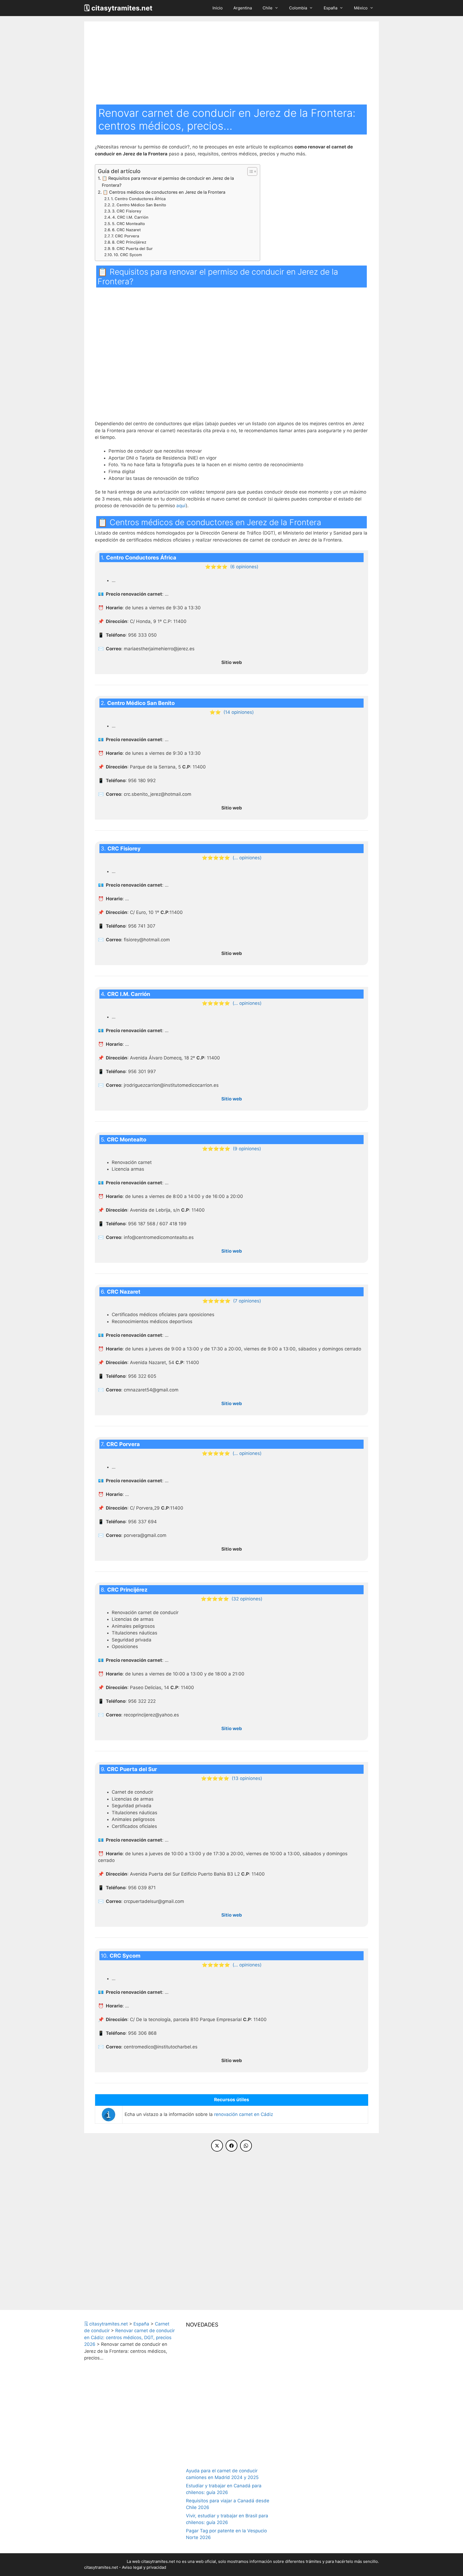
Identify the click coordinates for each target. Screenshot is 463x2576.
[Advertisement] (231, 64)
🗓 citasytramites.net (118, 8)
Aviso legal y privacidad (144, 2567)
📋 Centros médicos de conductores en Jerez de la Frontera (164, 192)
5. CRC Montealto (128, 224)
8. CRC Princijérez (129, 242)
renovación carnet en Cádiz (244, 2114)
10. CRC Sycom (128, 255)
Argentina (243, 8)
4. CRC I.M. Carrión (130, 217)
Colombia (298, 8)
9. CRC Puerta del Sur (132, 249)
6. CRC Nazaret (126, 230)
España (331, 8)
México (361, 8)
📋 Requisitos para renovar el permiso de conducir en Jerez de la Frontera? (168, 182)
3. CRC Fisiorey (127, 211)
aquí (181, 506)
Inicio (218, 8)
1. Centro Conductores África (138, 199)
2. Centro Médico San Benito (139, 205)
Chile (268, 8)
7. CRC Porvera (125, 236)
